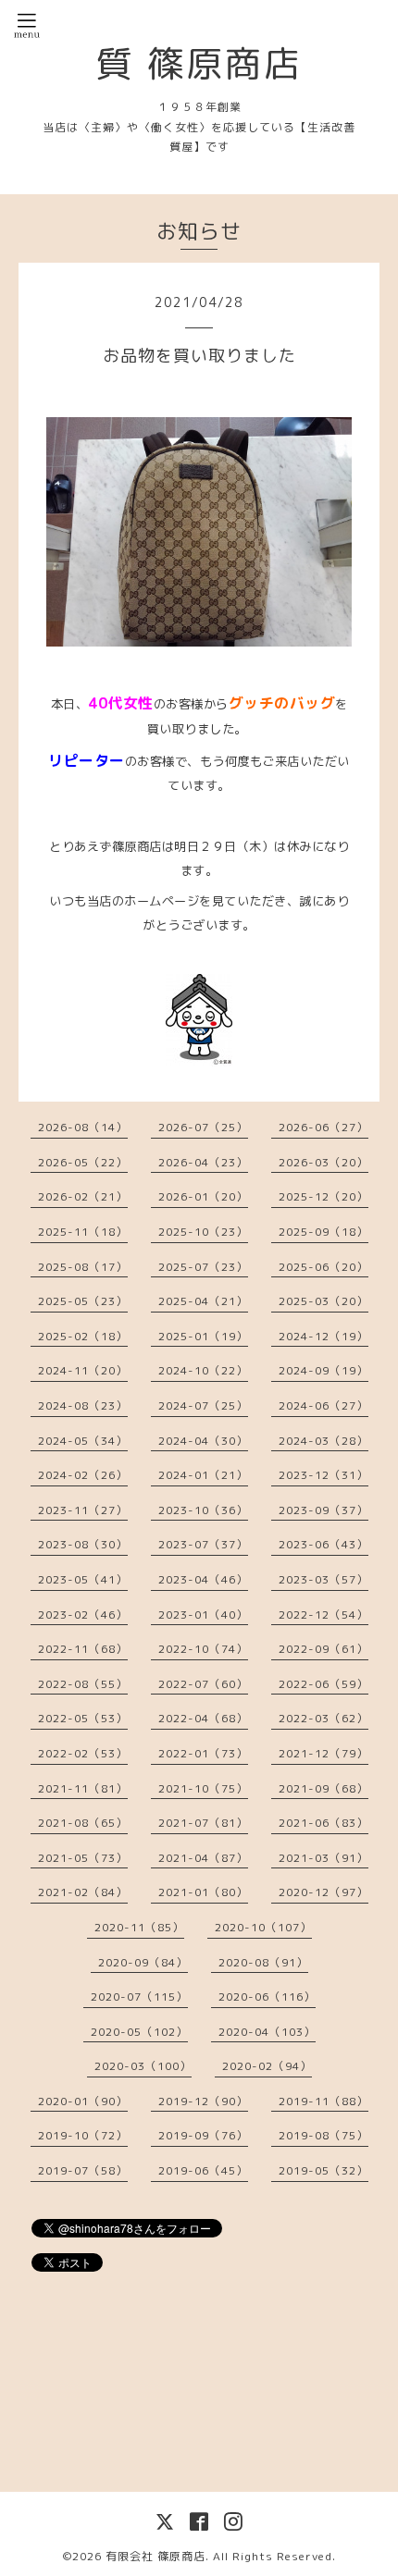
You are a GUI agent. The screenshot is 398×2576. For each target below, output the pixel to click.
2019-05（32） (323, 2170)
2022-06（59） (323, 1684)
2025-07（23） (203, 1267)
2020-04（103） (267, 2032)
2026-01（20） (203, 1196)
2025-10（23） (203, 1232)
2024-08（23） (83, 1405)
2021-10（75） (203, 1788)
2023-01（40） (203, 1615)
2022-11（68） (83, 1649)
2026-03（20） (323, 1162)
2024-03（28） (323, 1441)
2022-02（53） (83, 1753)
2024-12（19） (323, 1336)
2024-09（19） (323, 1370)
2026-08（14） (83, 1127)
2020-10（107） (263, 1927)
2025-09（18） (323, 1232)
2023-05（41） (83, 1579)
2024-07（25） (203, 1405)
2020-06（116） (267, 1997)
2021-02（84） (83, 1892)
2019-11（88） (323, 2101)
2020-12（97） (323, 1892)
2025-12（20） (323, 1196)
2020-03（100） (143, 2066)
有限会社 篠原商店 (155, 2556)
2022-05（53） (83, 1718)
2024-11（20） (83, 1370)
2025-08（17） (83, 1267)
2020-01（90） (83, 2101)
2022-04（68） (203, 1718)
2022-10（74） (203, 1649)
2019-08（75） (323, 2135)
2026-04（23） (203, 1162)
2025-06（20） (323, 1267)
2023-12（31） (323, 1475)
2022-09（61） (323, 1649)
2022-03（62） (323, 1718)
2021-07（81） (203, 1823)
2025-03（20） (323, 1301)
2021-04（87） (203, 1858)
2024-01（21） (203, 1475)
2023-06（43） (323, 1544)
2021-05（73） (83, 1858)
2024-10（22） (203, 1370)
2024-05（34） (83, 1441)
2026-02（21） (83, 1196)
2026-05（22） (83, 1162)
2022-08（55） (83, 1684)
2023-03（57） (323, 1579)
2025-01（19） (203, 1336)
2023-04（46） (203, 1579)
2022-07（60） (203, 1684)
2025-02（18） (83, 1336)
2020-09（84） (143, 1962)
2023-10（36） (203, 1510)
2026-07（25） (203, 1127)
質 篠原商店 (199, 63)
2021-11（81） (83, 1788)
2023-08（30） (83, 1544)
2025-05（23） (83, 1301)
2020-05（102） (139, 2032)
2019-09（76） (203, 2135)
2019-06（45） (203, 2170)
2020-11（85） (139, 1927)
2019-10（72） (83, 2135)
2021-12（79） (323, 1753)
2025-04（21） (203, 1301)
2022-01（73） (203, 1753)
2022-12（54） (323, 1615)
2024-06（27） (323, 1405)
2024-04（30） (203, 1441)
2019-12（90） (203, 2101)
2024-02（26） (83, 1475)
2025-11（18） (83, 1232)
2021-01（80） (203, 1892)
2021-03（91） (323, 1858)
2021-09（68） (323, 1788)
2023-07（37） (203, 1544)
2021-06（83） (323, 1823)
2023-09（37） (323, 1510)
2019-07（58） (83, 2170)
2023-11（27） (83, 1510)
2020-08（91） (263, 1962)
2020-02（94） (267, 2066)
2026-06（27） (323, 1127)
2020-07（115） (139, 1997)
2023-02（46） (83, 1615)
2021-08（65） (83, 1823)
